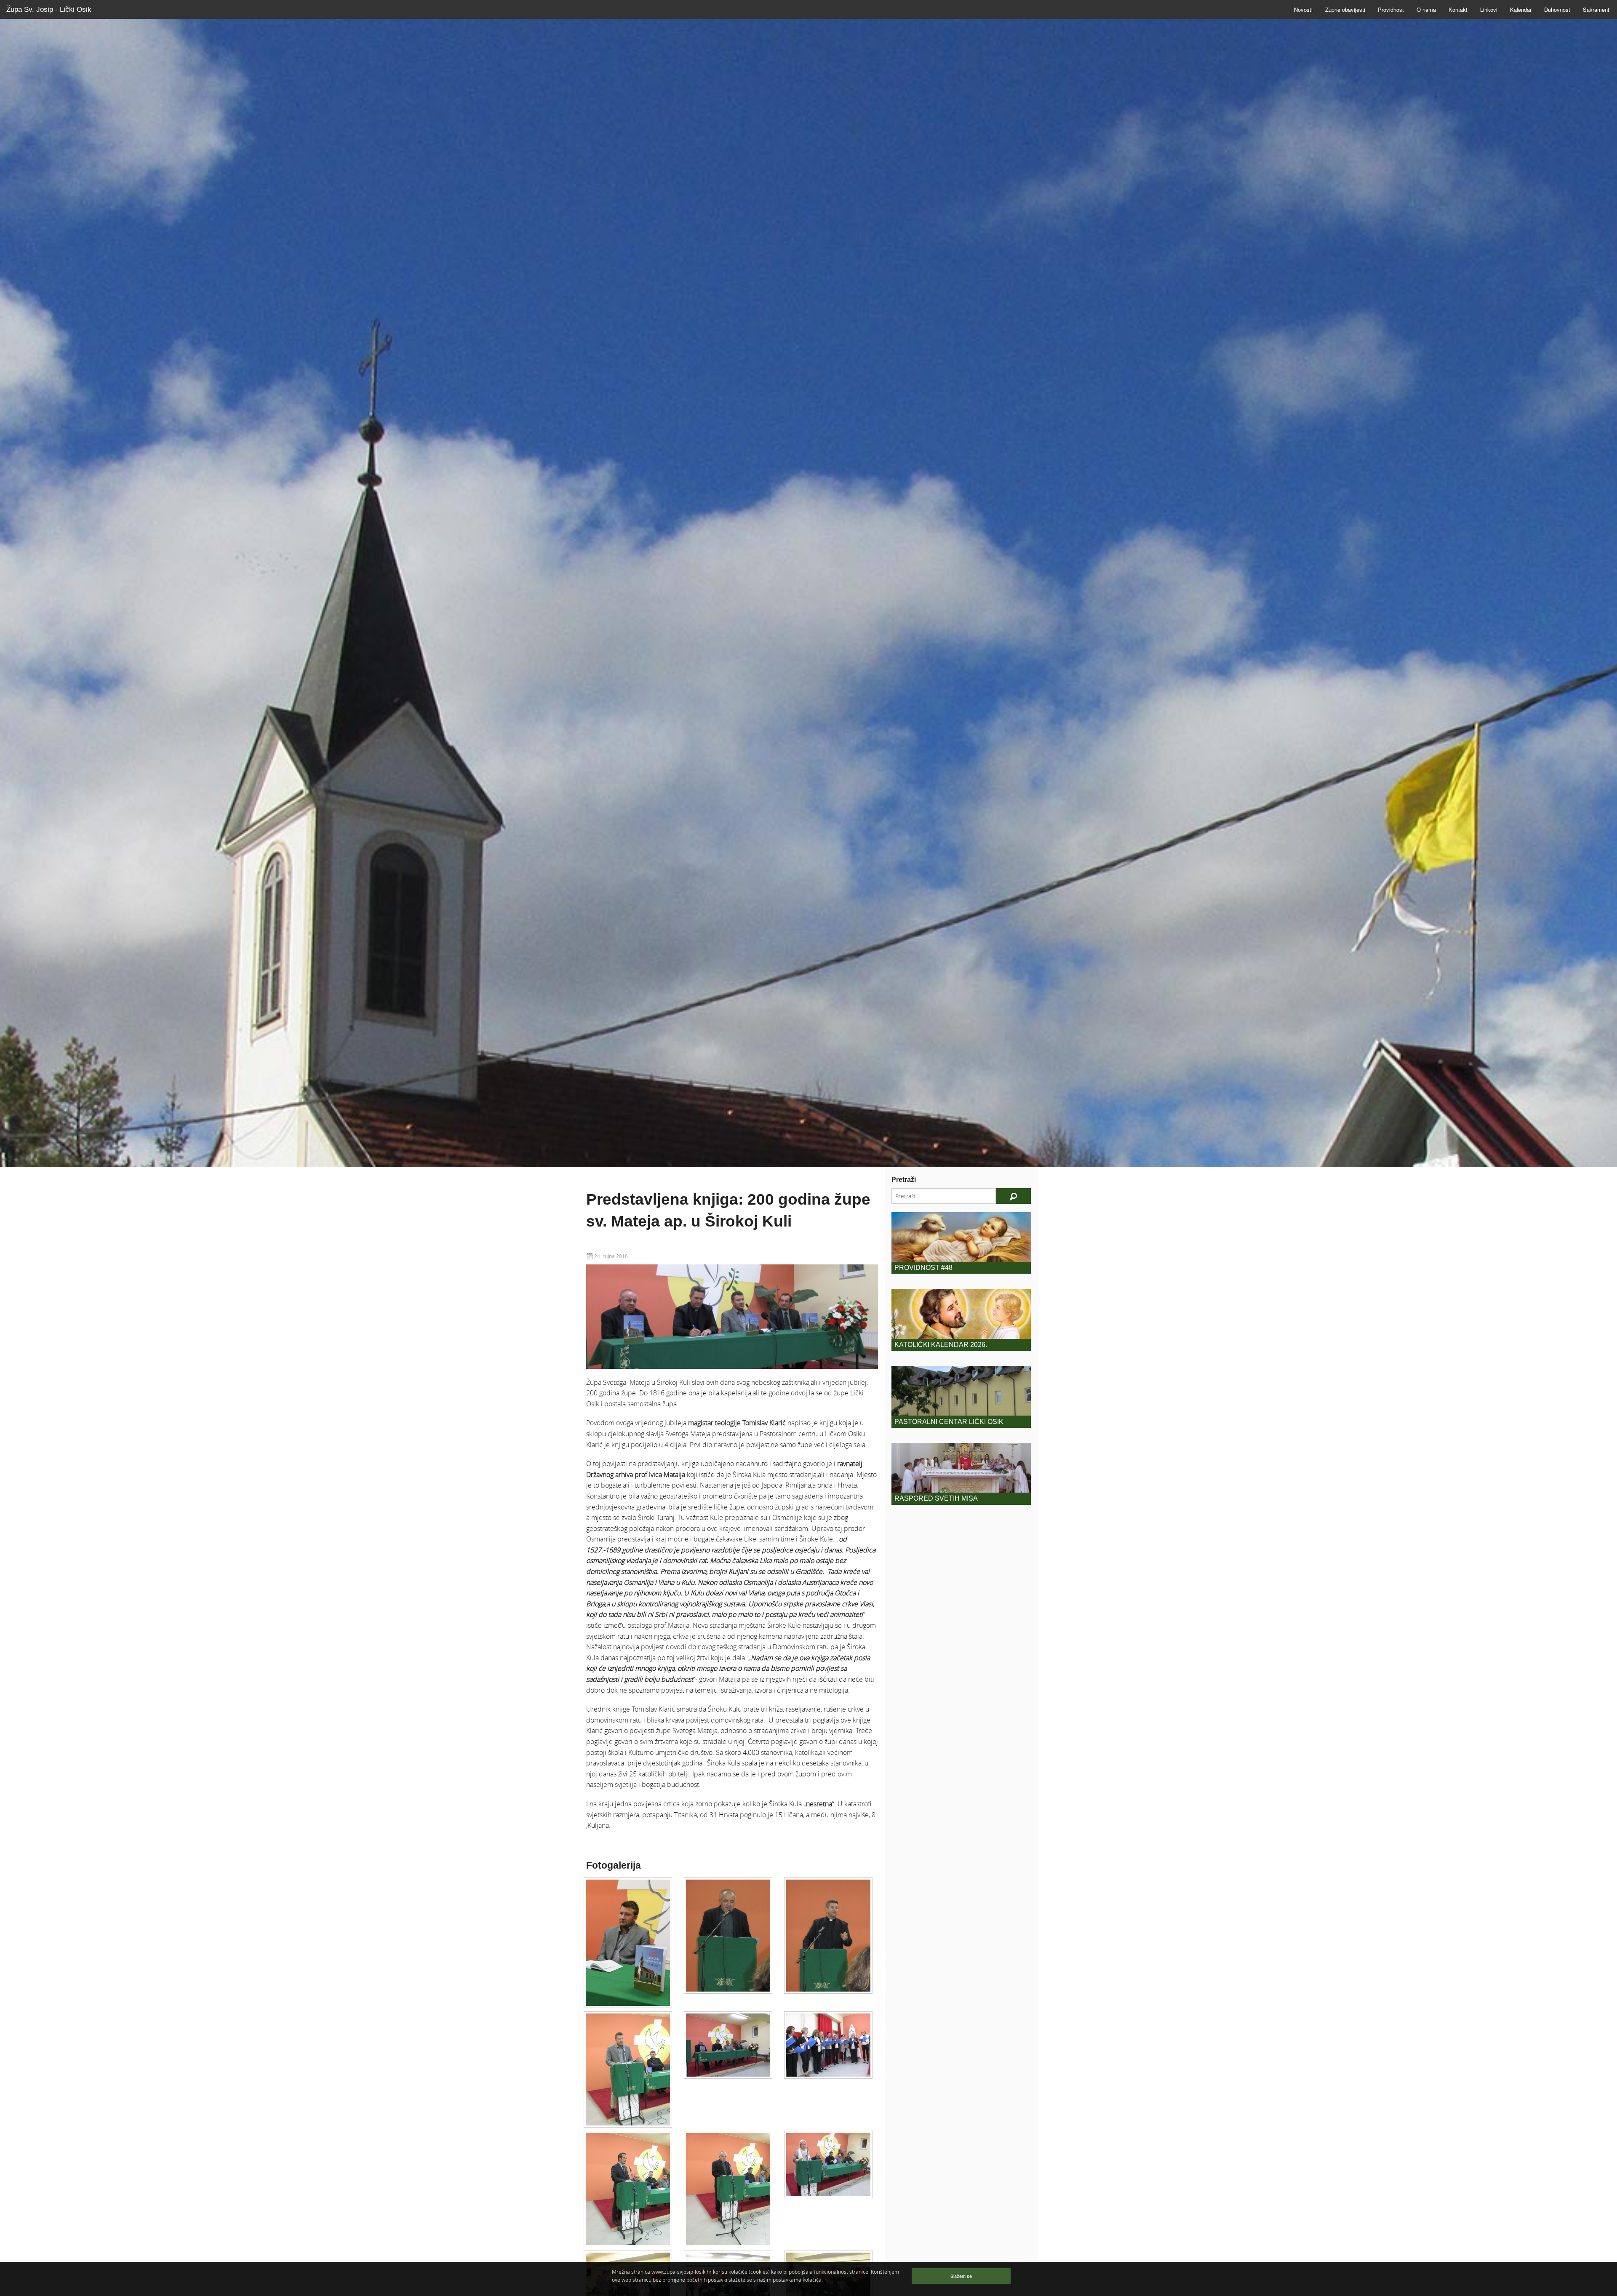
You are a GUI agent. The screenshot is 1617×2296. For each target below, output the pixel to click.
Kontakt (1458, 9)
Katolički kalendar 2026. (941, 1345)
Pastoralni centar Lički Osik (949, 1422)
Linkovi (1489, 9)
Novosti (1303, 9)
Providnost (1391, 9)
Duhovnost (1557, 9)
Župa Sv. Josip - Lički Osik (49, 9)
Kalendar (1521, 9)
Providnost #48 (923, 1268)
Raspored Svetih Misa (936, 1498)
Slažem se (961, 2276)
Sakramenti (1597, 9)
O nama (1426, 9)
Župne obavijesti (1345, 9)
